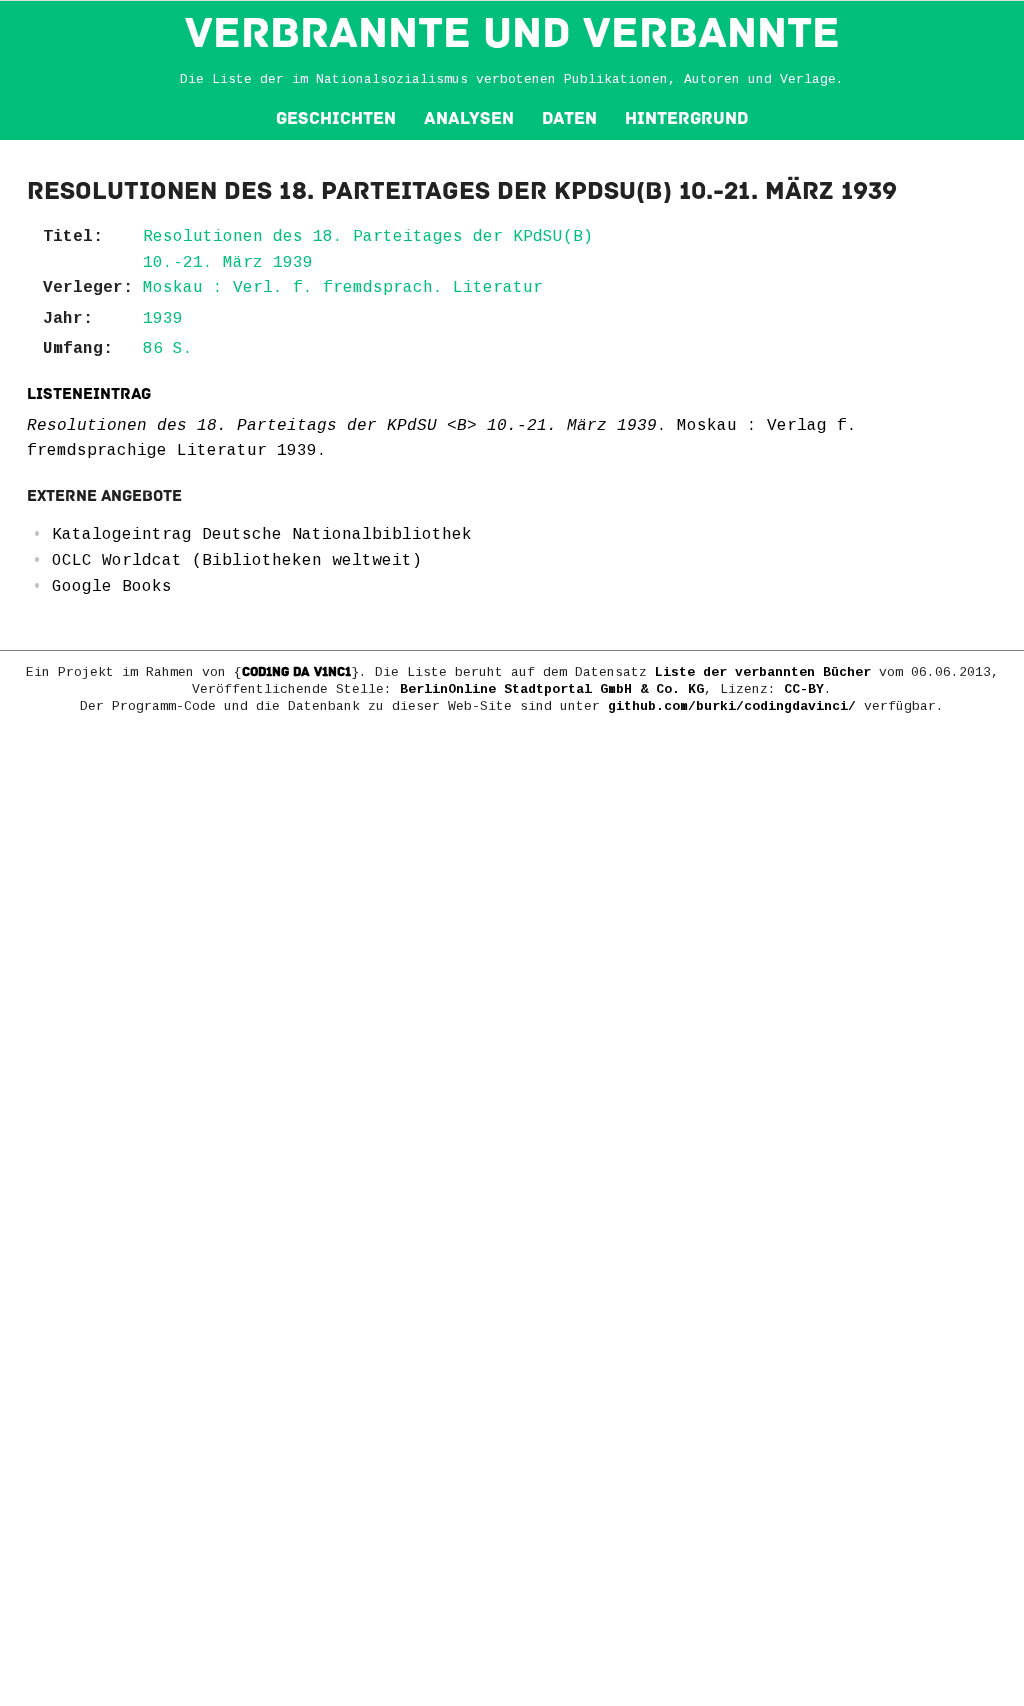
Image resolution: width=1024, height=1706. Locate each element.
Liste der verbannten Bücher (763, 672)
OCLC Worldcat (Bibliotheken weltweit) (237, 561)
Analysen (469, 118)
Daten (569, 118)
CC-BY (804, 689)
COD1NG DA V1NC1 (296, 672)
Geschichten (336, 118)
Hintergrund (686, 118)
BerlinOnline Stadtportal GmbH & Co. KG (552, 689)
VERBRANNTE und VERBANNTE (512, 33)
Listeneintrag (89, 394)
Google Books (112, 587)
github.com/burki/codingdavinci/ (732, 706)
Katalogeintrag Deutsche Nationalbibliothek (262, 535)
